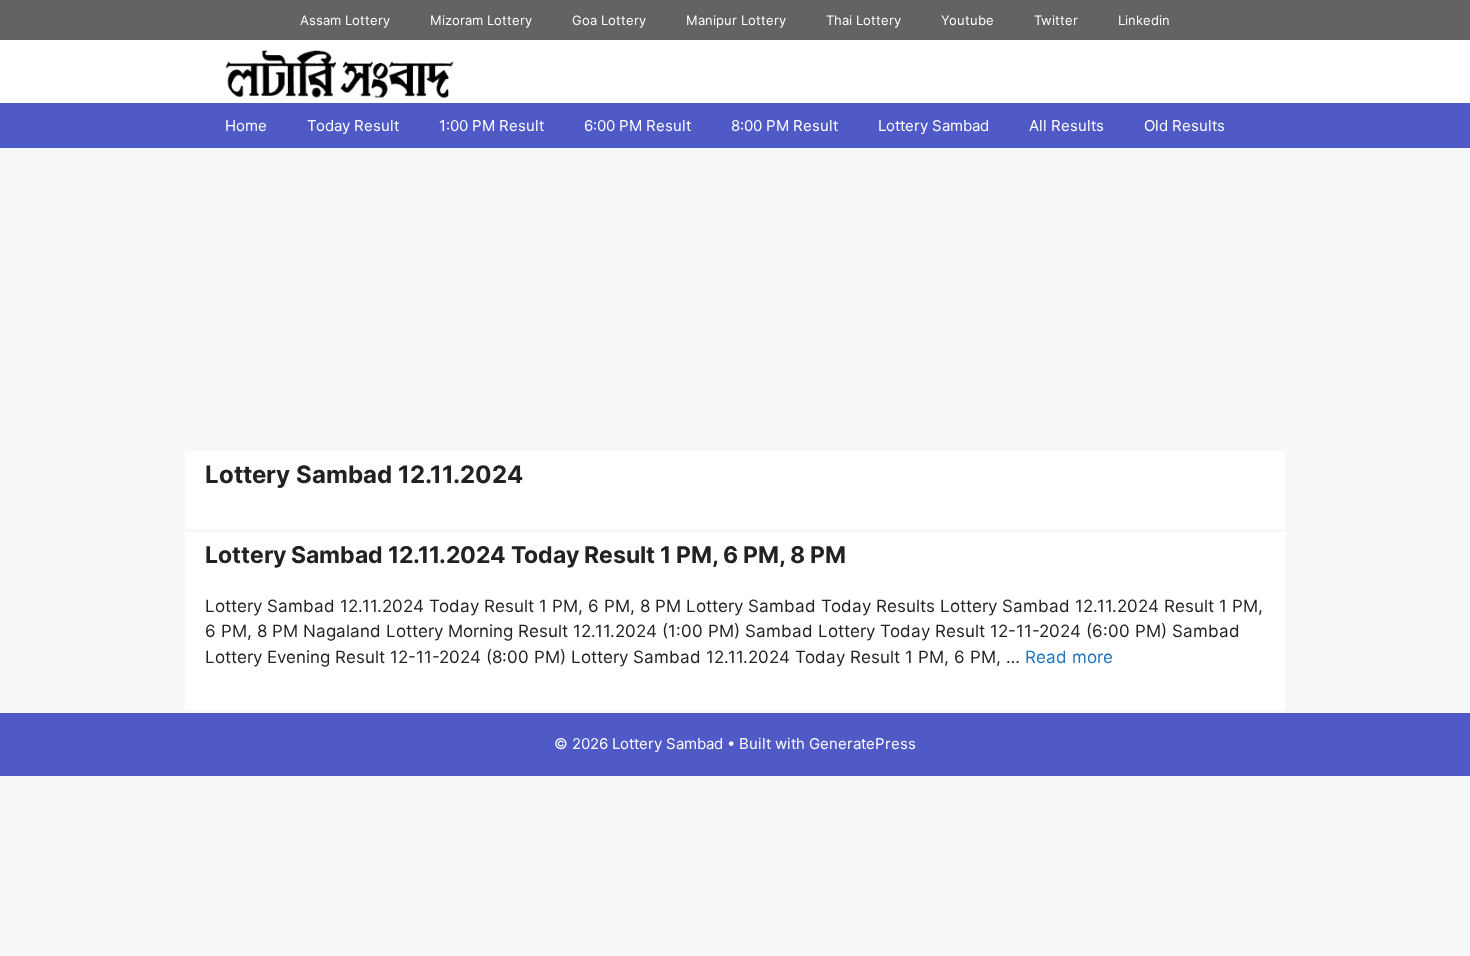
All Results (1066, 125)
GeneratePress (862, 743)
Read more (1069, 657)
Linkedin (1144, 20)
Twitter (1056, 20)
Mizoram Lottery (481, 20)
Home (246, 125)
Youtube (967, 20)
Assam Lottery (345, 20)
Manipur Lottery (736, 20)
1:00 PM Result (491, 125)
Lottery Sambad (933, 125)
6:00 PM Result (637, 125)
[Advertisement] (735, 298)
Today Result (353, 125)
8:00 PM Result (784, 125)
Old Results (1184, 125)
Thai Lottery (863, 20)
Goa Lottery (609, 20)
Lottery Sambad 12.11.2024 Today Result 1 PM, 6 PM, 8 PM (525, 555)
